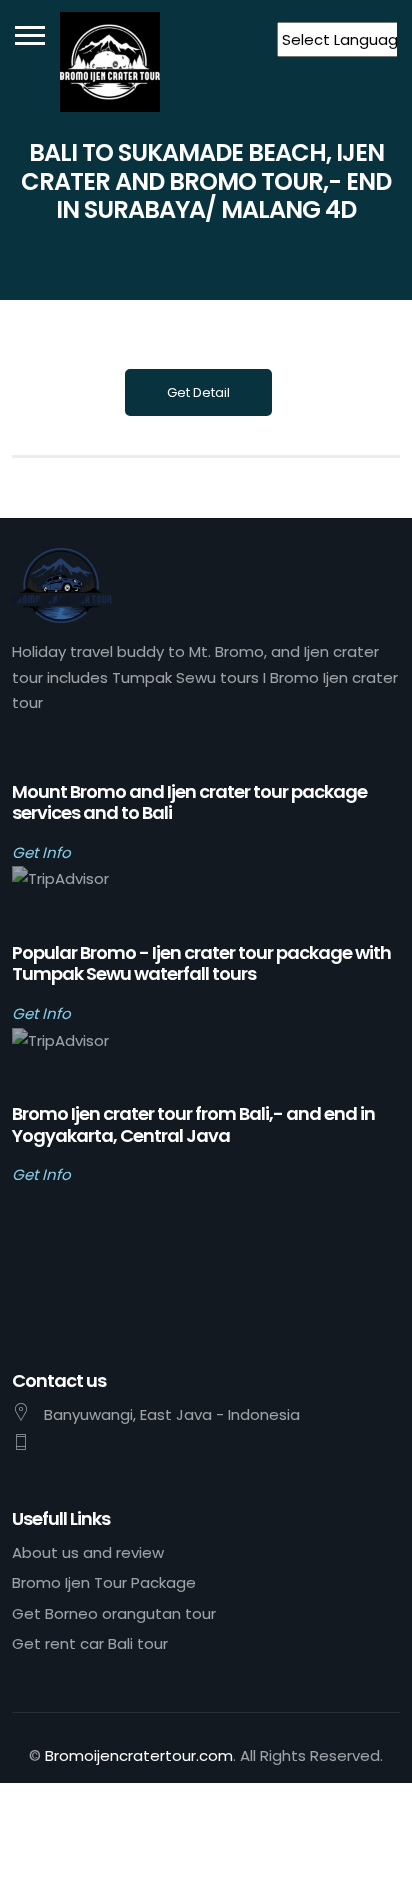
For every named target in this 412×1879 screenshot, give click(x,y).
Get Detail (198, 392)
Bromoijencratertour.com (139, 1755)
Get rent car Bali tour (90, 1643)
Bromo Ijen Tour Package (104, 1582)
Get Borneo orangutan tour (114, 1613)
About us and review (88, 1552)
